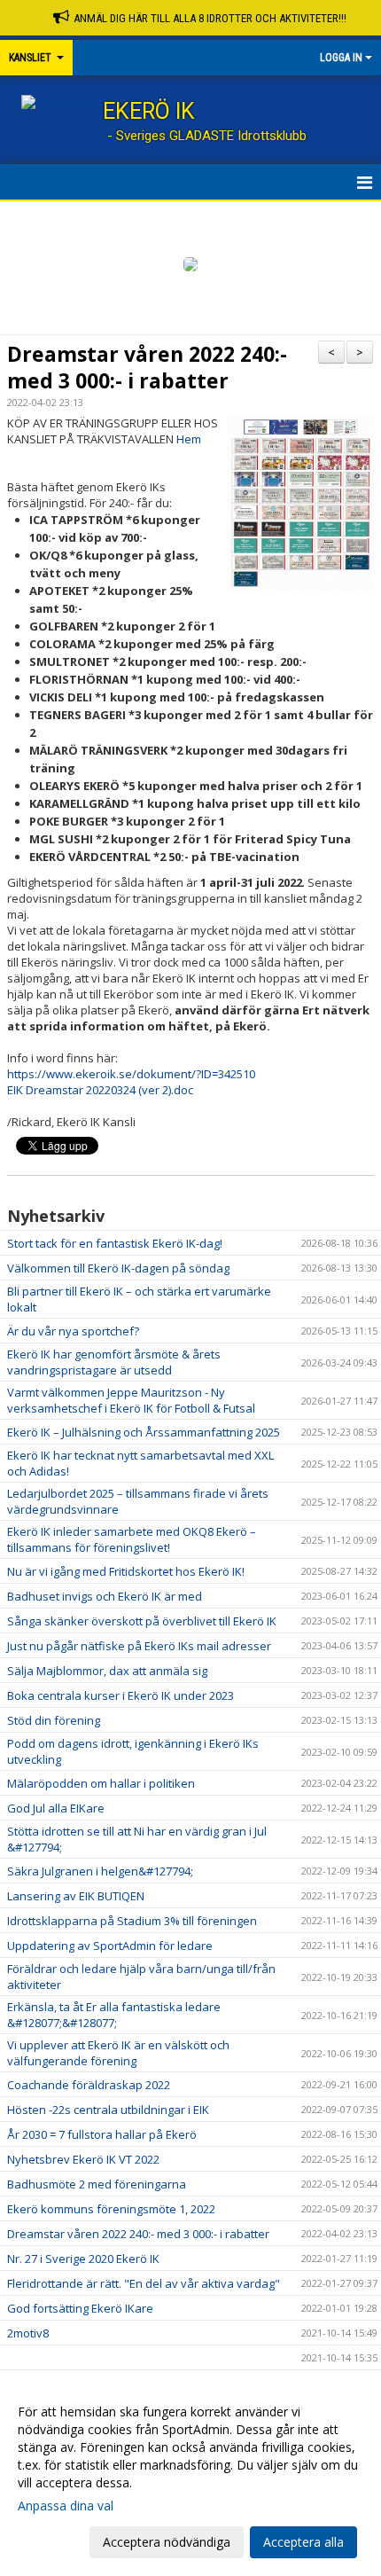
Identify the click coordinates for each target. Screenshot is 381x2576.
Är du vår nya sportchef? (73, 1331)
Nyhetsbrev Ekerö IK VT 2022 (83, 2159)
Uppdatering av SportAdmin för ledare (110, 1946)
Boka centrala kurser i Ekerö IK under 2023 (121, 1695)
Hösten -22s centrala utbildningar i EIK (108, 2110)
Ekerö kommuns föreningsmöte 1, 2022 (111, 2209)
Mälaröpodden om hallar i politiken (101, 1783)
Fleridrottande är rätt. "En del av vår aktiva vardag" (144, 2283)
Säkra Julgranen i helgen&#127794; (100, 1871)
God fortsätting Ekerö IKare (80, 2308)
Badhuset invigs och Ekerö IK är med (105, 1596)
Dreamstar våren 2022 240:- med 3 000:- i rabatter (147, 367)
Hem (189, 439)
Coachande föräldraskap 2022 (89, 2085)
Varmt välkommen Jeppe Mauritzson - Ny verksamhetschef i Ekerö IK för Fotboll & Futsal (131, 1400)
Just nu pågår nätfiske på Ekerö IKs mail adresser (139, 1646)
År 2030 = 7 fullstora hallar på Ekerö (102, 2134)
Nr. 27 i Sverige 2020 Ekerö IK (83, 2259)
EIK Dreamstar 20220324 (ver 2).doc (100, 1090)
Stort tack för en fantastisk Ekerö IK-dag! (115, 1243)
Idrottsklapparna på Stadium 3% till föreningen (132, 1921)
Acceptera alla (303, 2542)
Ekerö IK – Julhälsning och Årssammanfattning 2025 (144, 1432)
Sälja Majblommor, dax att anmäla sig (107, 1671)
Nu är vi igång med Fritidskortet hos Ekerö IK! (126, 1571)
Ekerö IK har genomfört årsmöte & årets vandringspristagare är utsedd (114, 1362)
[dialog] (190, 2476)
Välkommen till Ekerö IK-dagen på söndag (118, 1268)
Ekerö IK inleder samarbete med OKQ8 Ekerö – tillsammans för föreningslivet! (132, 1539)
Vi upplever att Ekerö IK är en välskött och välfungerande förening (118, 2053)
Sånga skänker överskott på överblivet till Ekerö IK (142, 1621)
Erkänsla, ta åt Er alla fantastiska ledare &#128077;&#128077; (114, 2015)
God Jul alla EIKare (56, 1808)
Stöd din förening (54, 1720)
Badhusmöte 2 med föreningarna (97, 2184)
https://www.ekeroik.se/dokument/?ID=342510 (131, 1074)
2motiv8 (28, 2333)
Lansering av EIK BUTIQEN (76, 1896)
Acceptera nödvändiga (167, 2542)
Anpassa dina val (66, 2506)
